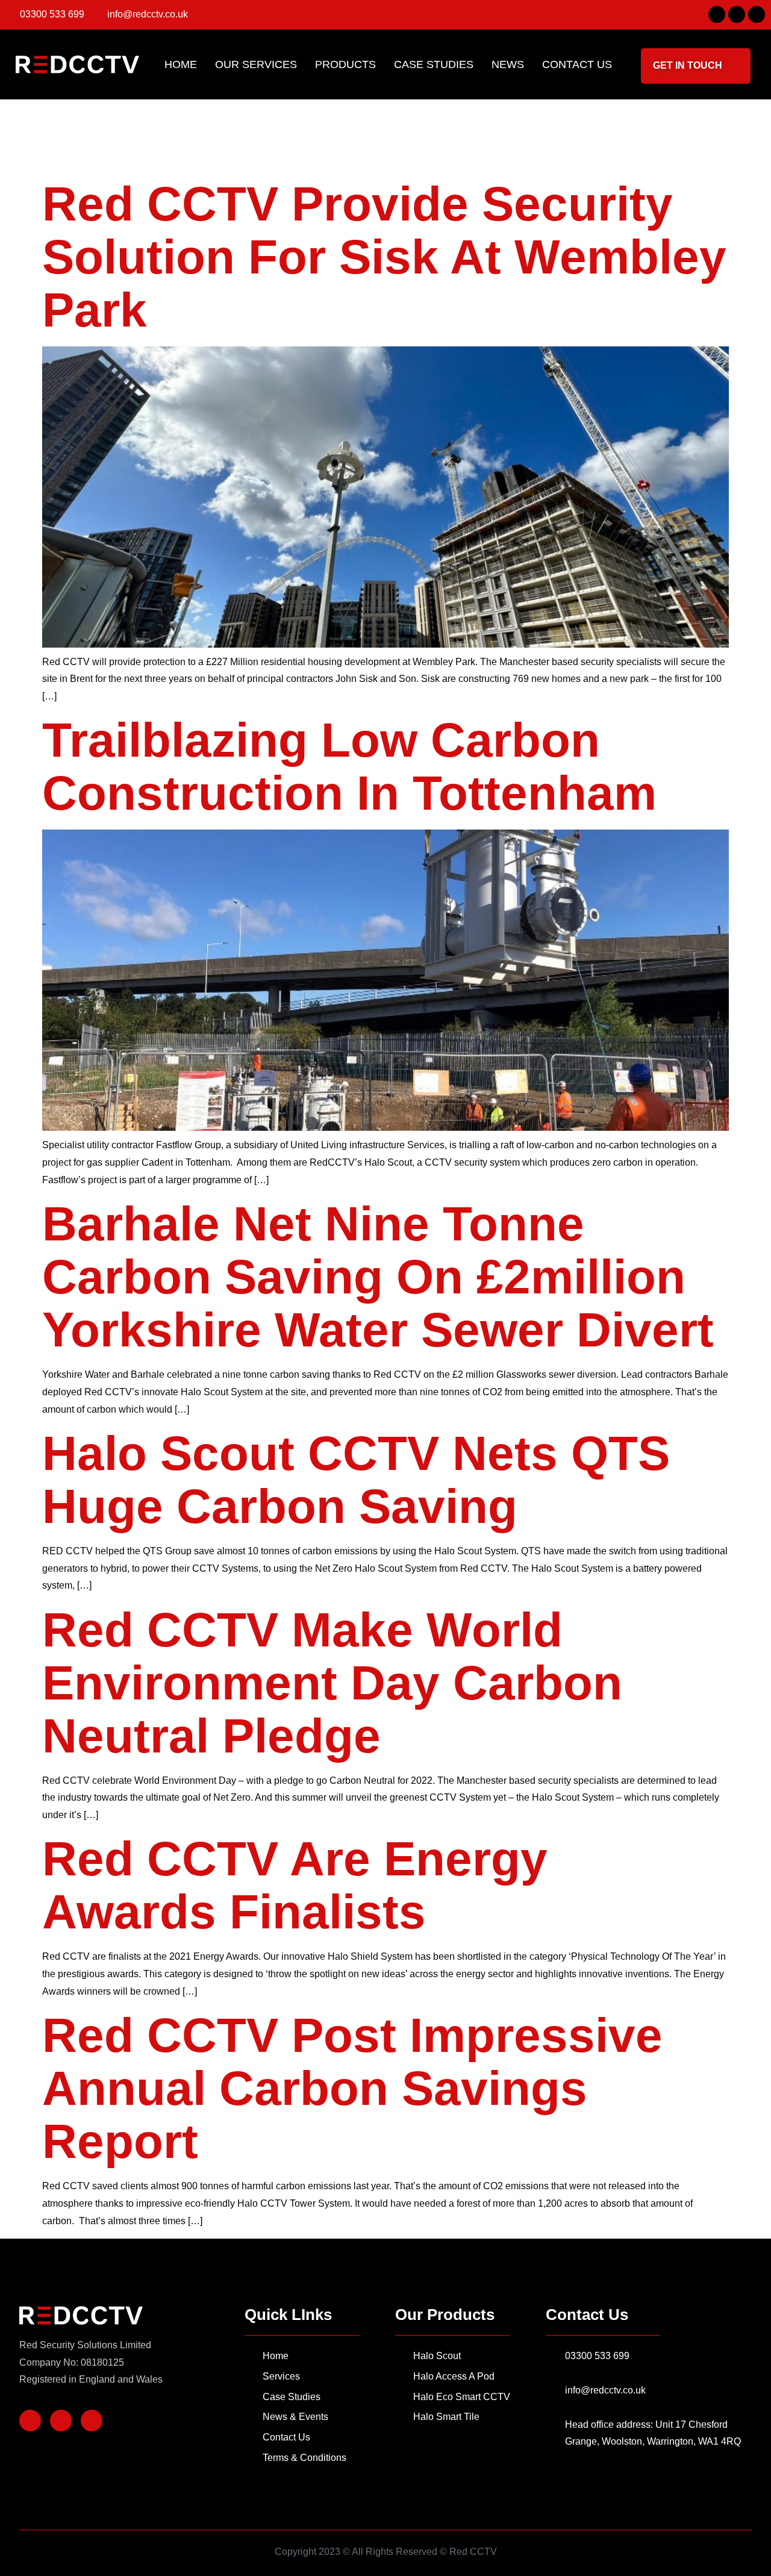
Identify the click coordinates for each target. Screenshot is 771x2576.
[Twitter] (737, 14)
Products (345, 64)
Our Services (256, 64)
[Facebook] (717, 14)
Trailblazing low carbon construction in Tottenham (349, 767)
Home (181, 64)
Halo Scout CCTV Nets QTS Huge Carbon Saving (356, 1480)
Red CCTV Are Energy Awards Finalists (295, 1885)
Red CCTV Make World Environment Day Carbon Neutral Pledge (332, 1683)
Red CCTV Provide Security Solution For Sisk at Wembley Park (384, 257)
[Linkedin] (757, 14)
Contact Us (577, 64)
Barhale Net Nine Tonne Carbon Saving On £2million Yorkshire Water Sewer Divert (378, 1277)
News (508, 64)
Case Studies (434, 64)
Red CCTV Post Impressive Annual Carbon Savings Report (352, 2088)
